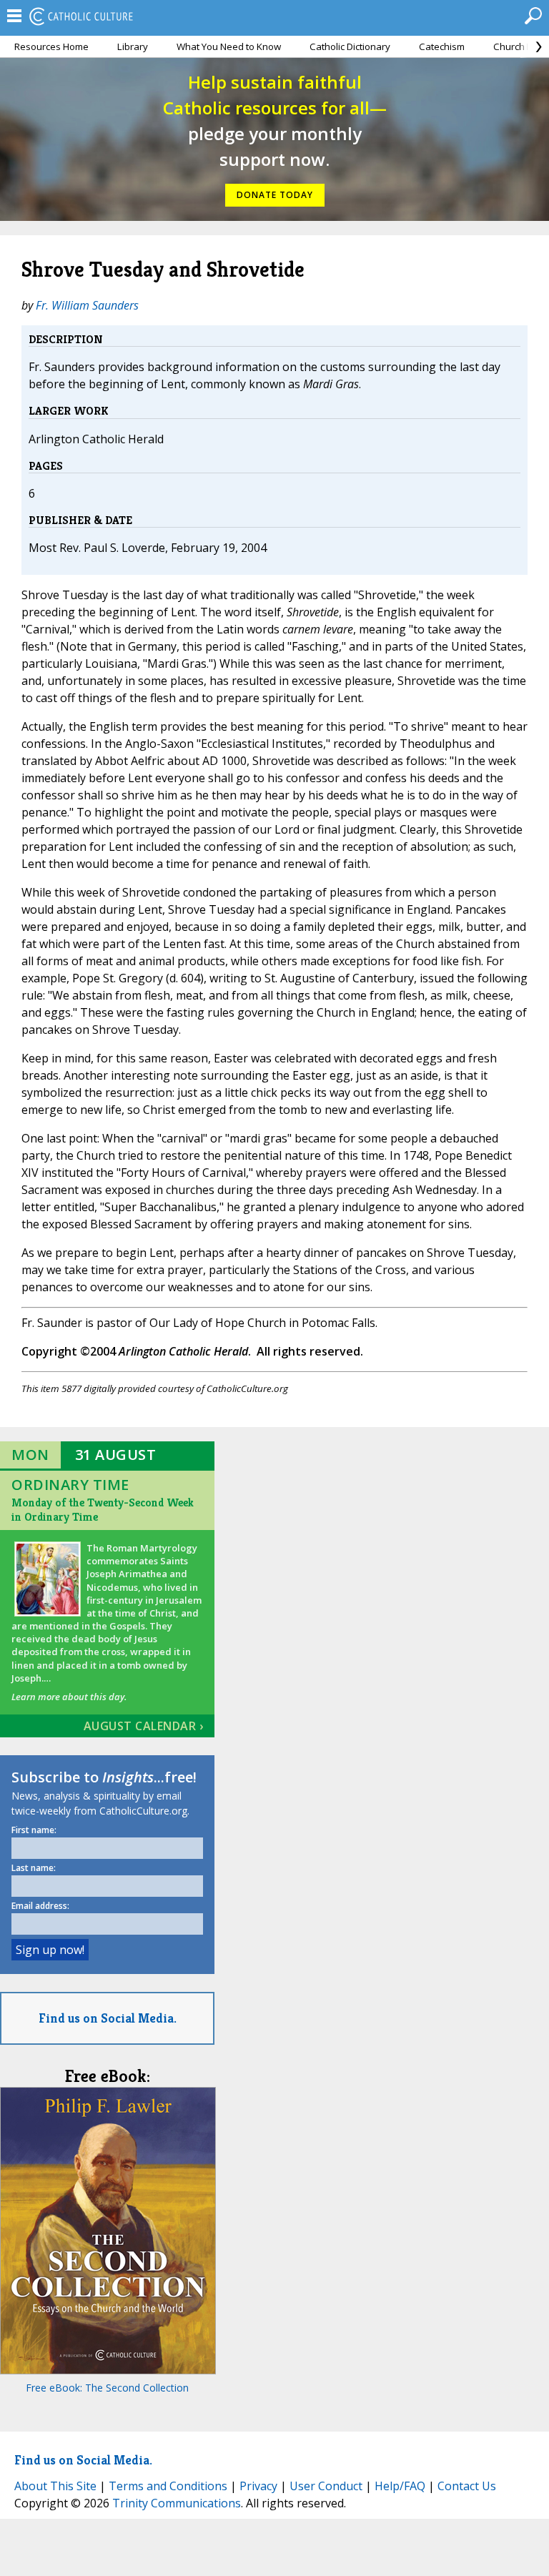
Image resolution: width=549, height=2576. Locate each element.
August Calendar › (144, 1726)
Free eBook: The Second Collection (107, 2388)
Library (133, 46)
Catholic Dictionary (350, 46)
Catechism (442, 46)
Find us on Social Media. (108, 2018)
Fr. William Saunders (87, 305)
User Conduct (326, 2486)
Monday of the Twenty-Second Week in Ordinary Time (103, 1510)
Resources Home (51, 46)
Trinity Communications (177, 2503)
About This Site (55, 2486)
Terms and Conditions (168, 2486)
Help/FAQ (400, 2486)
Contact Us (467, 2486)
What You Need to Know (229, 46)
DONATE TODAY (275, 195)
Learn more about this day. (69, 1697)
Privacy (258, 2486)
